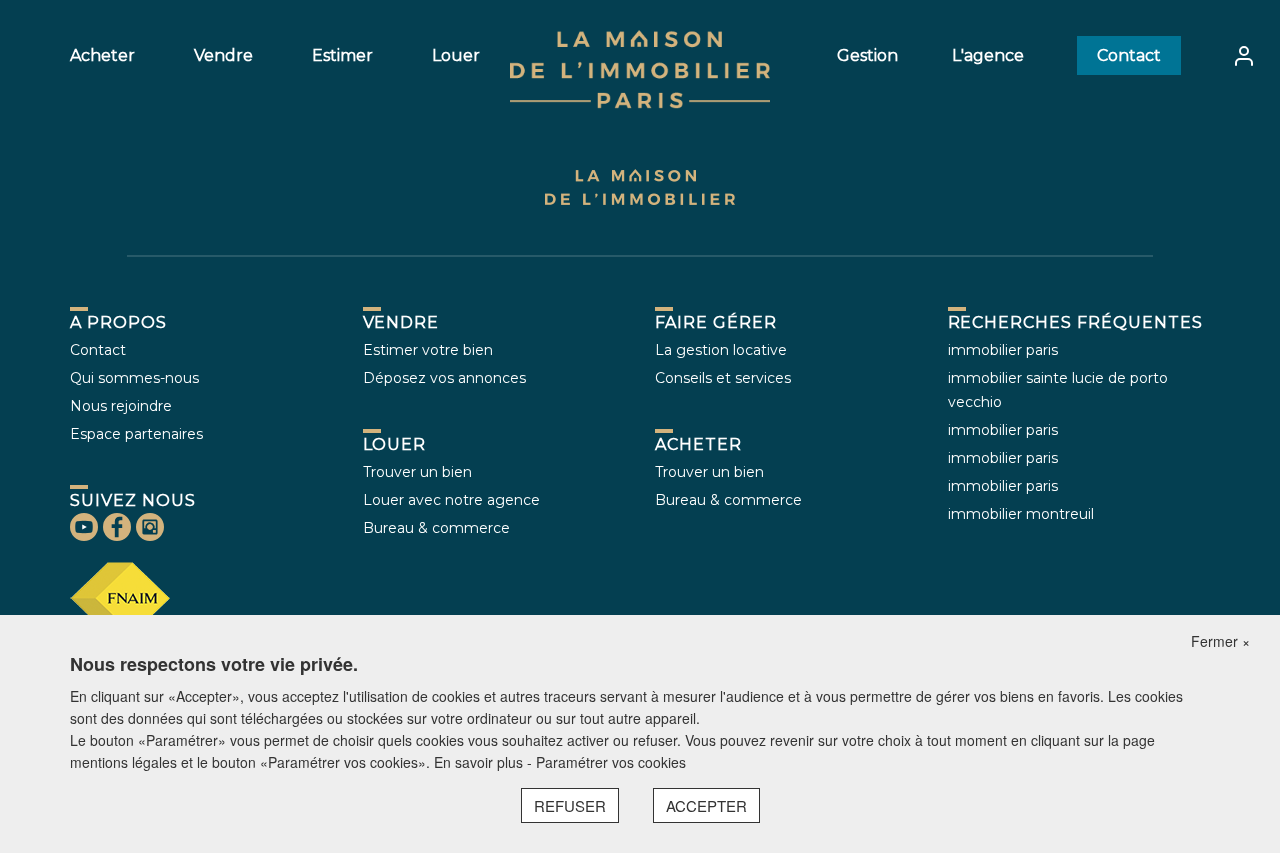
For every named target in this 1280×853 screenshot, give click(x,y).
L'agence (988, 55)
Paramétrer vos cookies (611, 762)
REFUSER (570, 805)
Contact (1129, 55)
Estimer (342, 55)
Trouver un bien (417, 472)
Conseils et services (723, 378)
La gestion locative (721, 350)
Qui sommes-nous (134, 378)
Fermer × (1220, 641)
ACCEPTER (706, 805)
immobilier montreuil (1021, 514)
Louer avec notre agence (451, 500)
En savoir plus (480, 762)
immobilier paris (1003, 350)
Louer (456, 55)
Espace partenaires (136, 434)
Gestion (867, 55)
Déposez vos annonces (444, 378)
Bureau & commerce (436, 528)
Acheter (102, 55)
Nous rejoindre (121, 406)
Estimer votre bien (428, 350)
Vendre (223, 55)
